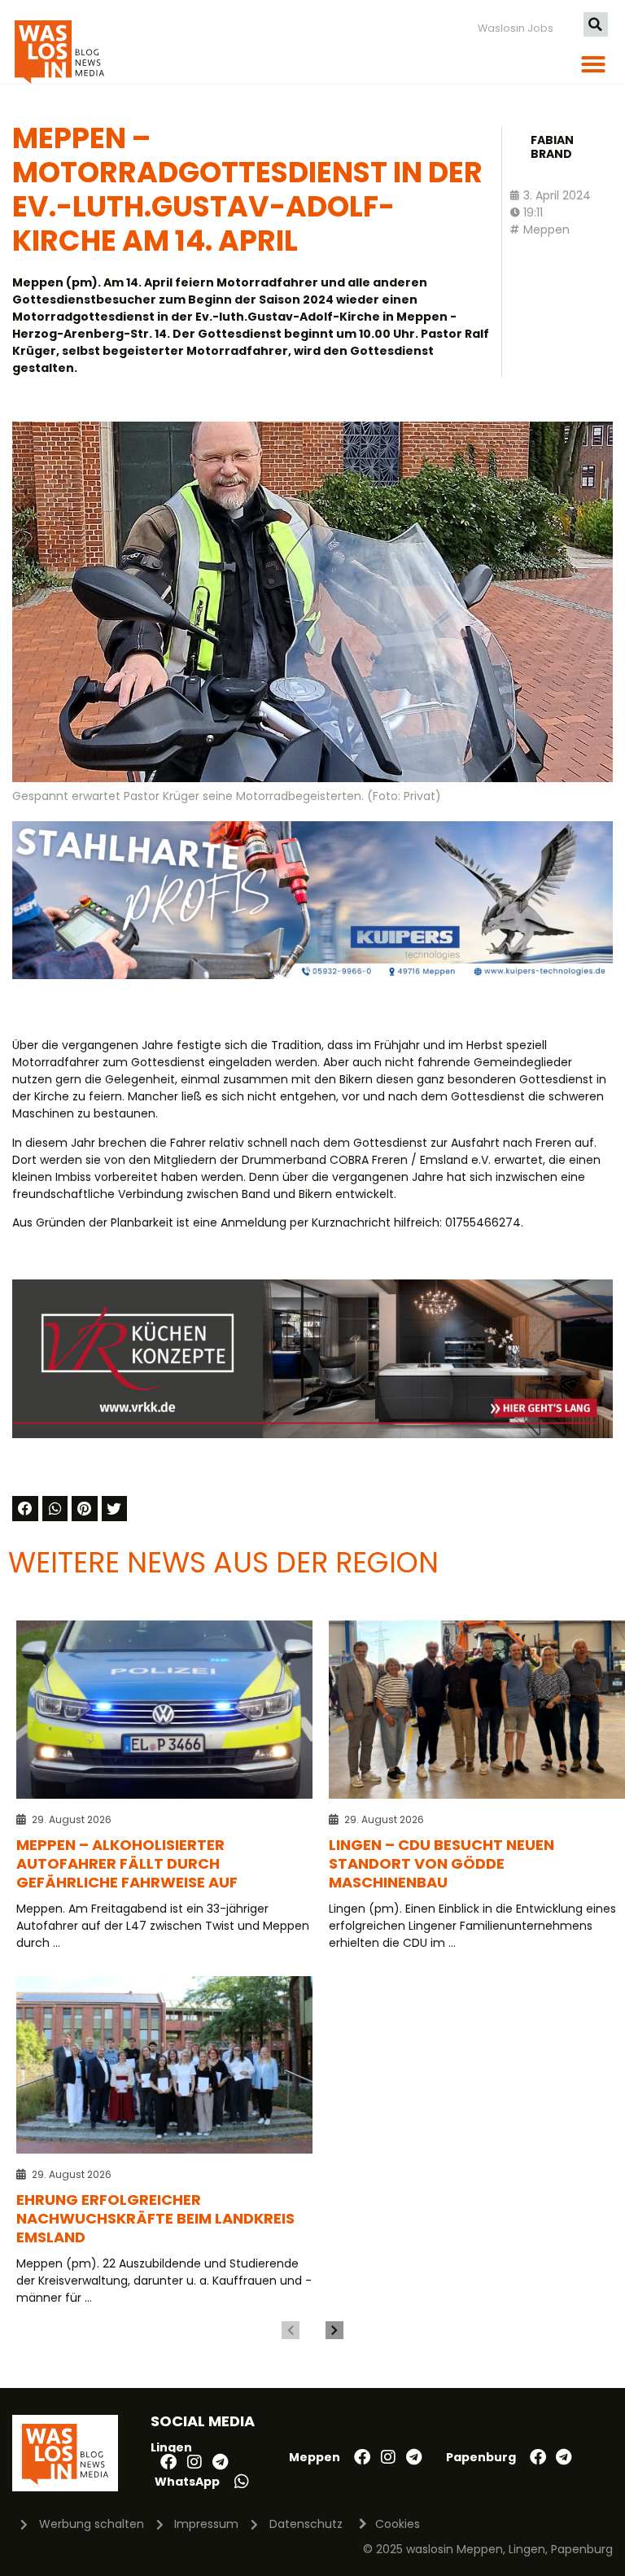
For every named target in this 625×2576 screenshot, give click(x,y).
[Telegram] (221, 2462)
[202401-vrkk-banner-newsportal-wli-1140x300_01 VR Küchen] (312, 1434)
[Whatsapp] (242, 2482)
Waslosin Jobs (516, 28)
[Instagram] (194, 2462)
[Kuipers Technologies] (312, 975)
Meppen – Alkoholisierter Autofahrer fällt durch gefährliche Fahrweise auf (127, 1863)
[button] (596, 24)
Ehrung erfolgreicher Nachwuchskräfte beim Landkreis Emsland (155, 2218)
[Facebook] (168, 2462)
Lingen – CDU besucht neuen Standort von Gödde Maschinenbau (441, 1863)
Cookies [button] (398, 2524)
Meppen (546, 230)
